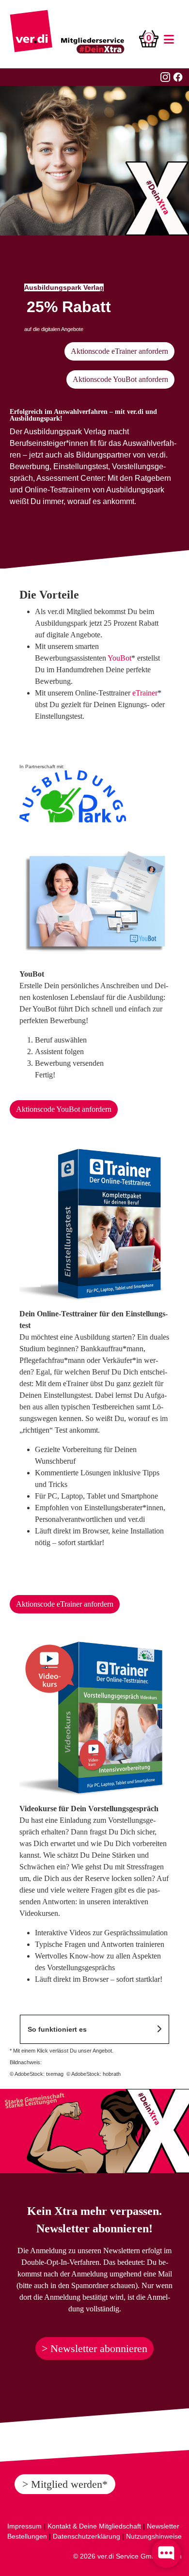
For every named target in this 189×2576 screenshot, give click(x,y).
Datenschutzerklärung (87, 2536)
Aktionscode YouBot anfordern (120, 379)
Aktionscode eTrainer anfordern (119, 351)
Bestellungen (27, 2536)
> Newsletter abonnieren (94, 2348)
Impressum (24, 2526)
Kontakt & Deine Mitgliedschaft (94, 2526)
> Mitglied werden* (65, 2484)
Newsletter (163, 2526)
